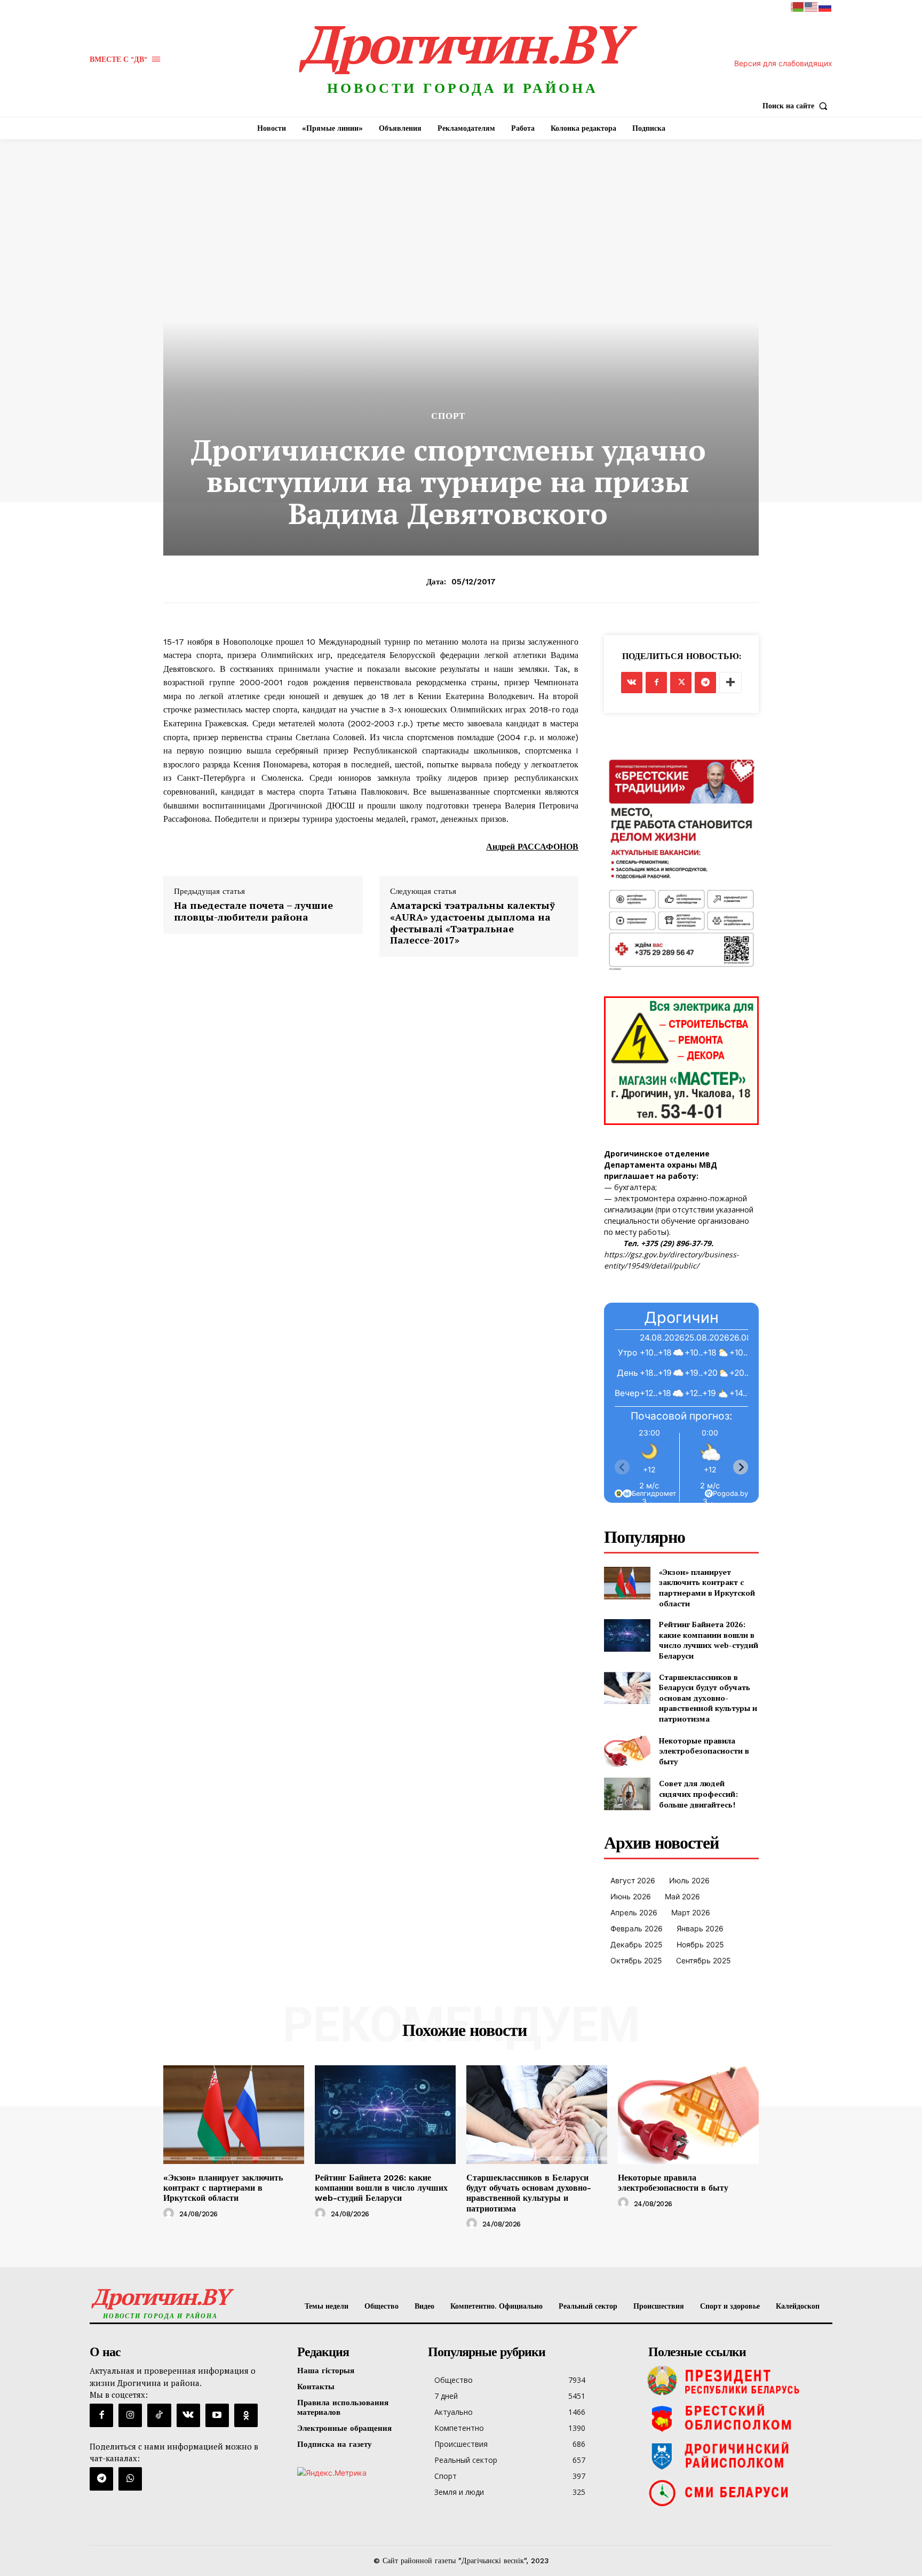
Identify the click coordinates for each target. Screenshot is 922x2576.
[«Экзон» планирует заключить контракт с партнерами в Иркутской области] (627, 1583)
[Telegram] (705, 683)
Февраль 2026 (637, 1928)
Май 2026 (682, 1896)
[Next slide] (741, 1467)
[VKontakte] (188, 2415)
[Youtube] (217, 2415)
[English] (812, 6)
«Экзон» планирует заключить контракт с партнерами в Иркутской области (707, 1588)
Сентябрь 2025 (704, 1960)
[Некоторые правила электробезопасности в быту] (627, 1751)
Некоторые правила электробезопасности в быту (704, 1751)
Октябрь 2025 (636, 1960)
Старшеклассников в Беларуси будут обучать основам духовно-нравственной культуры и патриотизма (708, 1698)
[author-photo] (170, 2214)
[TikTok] (159, 2415)
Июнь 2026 (631, 1896)
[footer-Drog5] (738, 2455)
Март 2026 (691, 1912)
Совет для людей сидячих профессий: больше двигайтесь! (698, 1794)
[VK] (632, 683)
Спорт (448, 416)
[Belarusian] (798, 6)
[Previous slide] (622, 1467)
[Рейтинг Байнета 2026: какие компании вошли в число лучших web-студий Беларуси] (627, 1635)
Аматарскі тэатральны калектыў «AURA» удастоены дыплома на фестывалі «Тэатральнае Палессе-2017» (472, 923)
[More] (730, 683)
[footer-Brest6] (738, 2418)
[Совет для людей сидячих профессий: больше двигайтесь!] (627, 1794)
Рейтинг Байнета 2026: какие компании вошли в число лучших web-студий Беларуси (709, 1640)
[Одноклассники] (246, 2415)
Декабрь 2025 (637, 1944)
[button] (797, 106)
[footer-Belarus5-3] (738, 2381)
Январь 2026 (700, 1928)
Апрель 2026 (634, 1912)
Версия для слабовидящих (783, 63)
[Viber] (130, 2479)
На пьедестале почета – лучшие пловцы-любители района (253, 911)
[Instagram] (130, 2415)
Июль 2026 (689, 1880)
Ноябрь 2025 (700, 1944)
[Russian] (825, 6)
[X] (681, 683)
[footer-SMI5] (738, 2493)
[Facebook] (656, 683)
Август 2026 (633, 1880)
